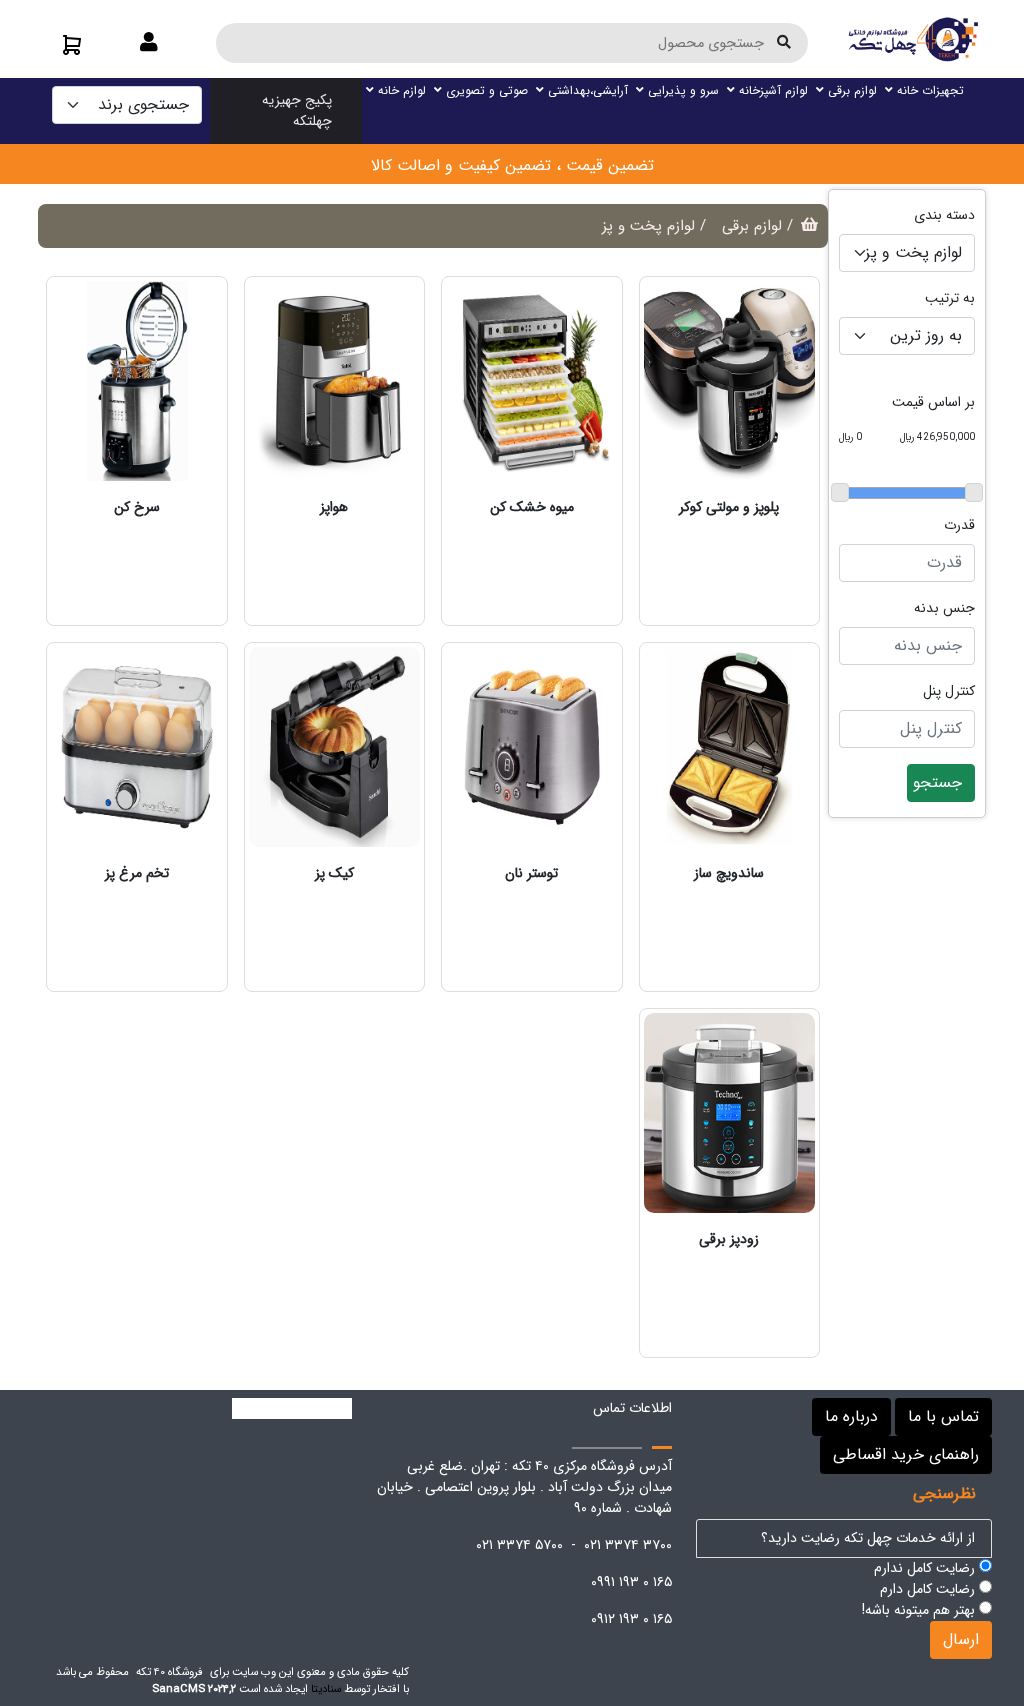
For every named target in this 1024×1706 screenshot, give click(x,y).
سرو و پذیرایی (681, 90)
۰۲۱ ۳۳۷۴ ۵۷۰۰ (519, 1545)
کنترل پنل (949, 691)
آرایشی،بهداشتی (586, 90)
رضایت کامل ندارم (926, 1568)
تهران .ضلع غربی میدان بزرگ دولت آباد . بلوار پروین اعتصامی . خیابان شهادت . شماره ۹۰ (524, 1487)
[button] (149, 44)
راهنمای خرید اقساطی (906, 1454)
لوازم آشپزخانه (771, 90)
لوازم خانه (400, 90)
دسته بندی (944, 215)
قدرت (959, 525)
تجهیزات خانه (928, 90)
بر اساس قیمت (933, 402)
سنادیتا (326, 1689)
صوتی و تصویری (485, 90)
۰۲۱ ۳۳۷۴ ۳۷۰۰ (628, 1545)
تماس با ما (943, 1416)
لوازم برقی (850, 90)
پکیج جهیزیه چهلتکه (297, 110)
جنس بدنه (944, 608)
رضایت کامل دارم (929, 1589)
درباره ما (851, 1416)
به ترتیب (950, 298)
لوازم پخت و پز (648, 226)
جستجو (937, 782)
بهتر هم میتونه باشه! (920, 1610)
